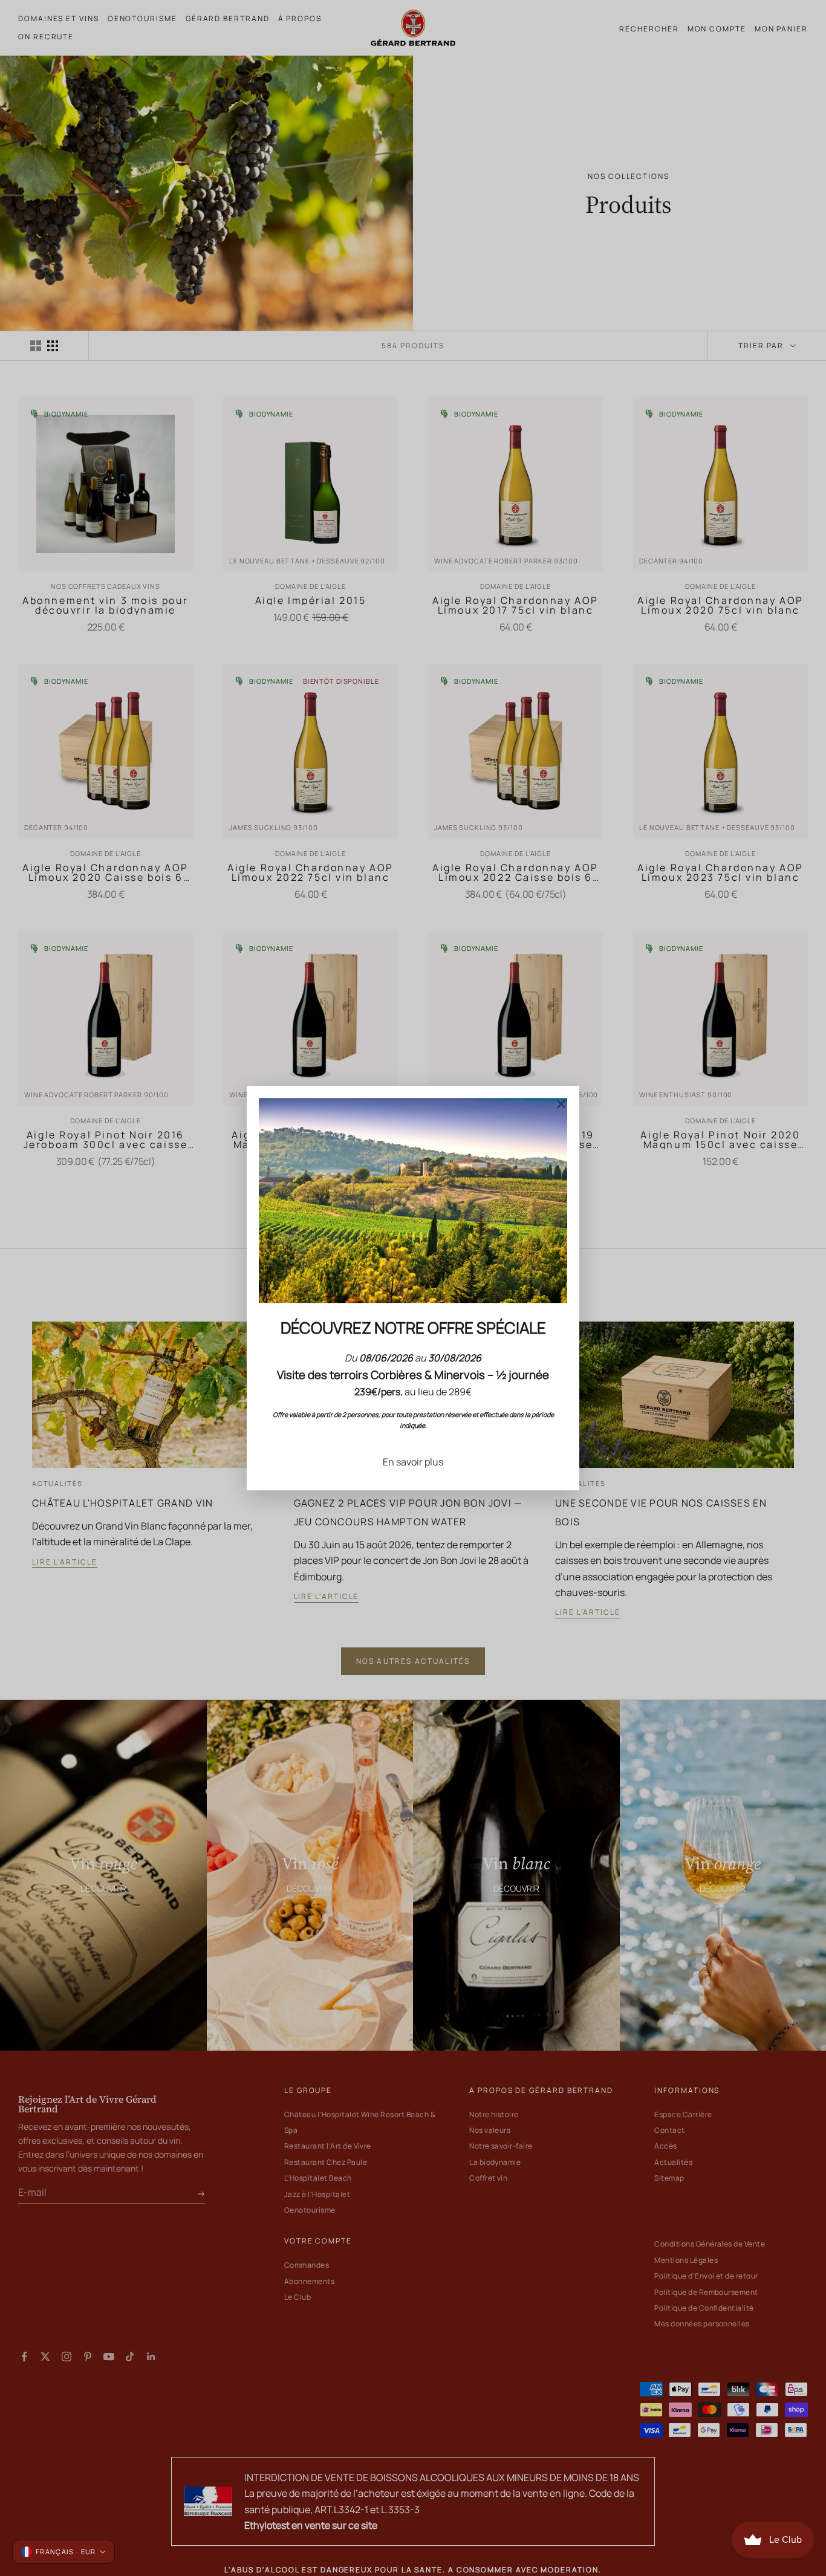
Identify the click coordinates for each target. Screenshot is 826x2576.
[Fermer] (561, 1104)
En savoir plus (413, 1462)
